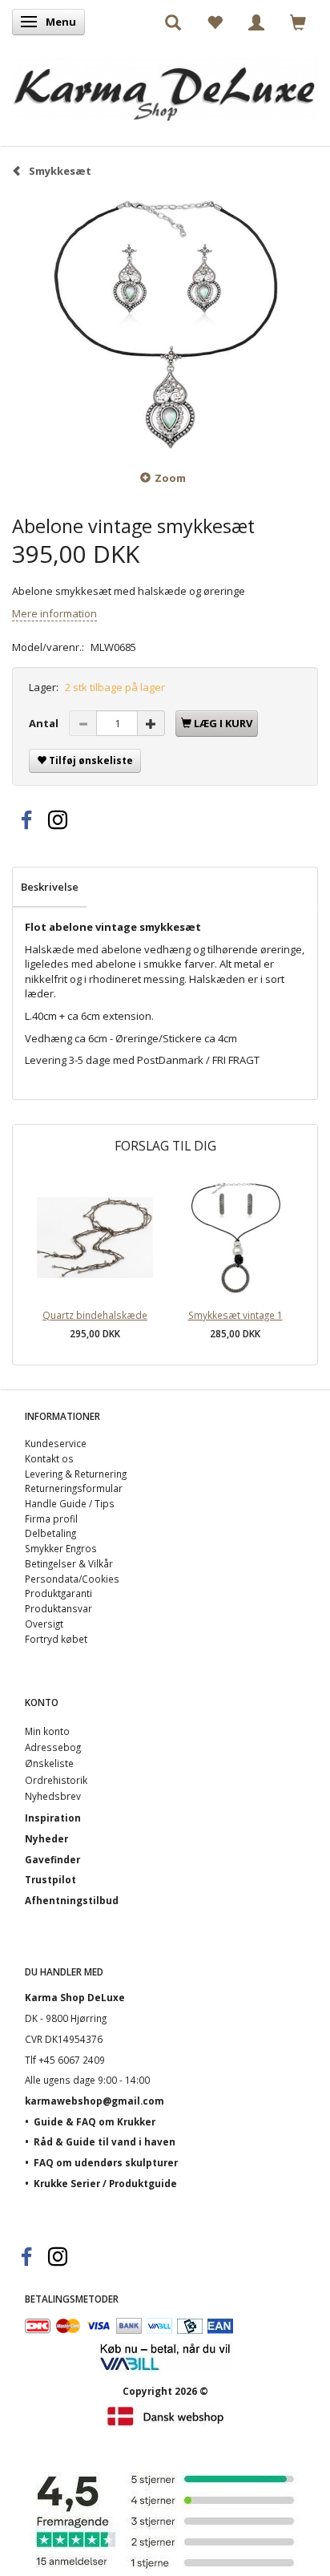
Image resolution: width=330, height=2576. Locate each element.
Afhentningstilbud (72, 1900)
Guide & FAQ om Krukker (95, 2121)
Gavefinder (52, 1859)
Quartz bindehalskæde (95, 1315)
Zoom (170, 478)
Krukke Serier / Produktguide (105, 2183)
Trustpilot (50, 1879)
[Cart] (298, 22)
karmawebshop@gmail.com (95, 2101)
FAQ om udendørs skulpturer (106, 2162)
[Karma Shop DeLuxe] (165, 85)
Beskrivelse (50, 887)
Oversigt (44, 1624)
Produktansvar (58, 1608)
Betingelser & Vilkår (69, 1563)
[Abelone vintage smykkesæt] (165, 323)
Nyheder (46, 1838)
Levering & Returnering (76, 1474)
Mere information (54, 613)
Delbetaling (50, 1533)
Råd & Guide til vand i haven (105, 2141)
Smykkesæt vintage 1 (235, 1315)
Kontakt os (49, 1458)
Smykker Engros (61, 1548)
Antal (45, 723)
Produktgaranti (58, 1593)
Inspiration (53, 1818)
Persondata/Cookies (72, 1579)
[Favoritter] (215, 22)
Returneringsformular (74, 1488)
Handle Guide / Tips (70, 1503)
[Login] (256, 22)
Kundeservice (56, 1443)
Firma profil (51, 1519)
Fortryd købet (56, 1639)
